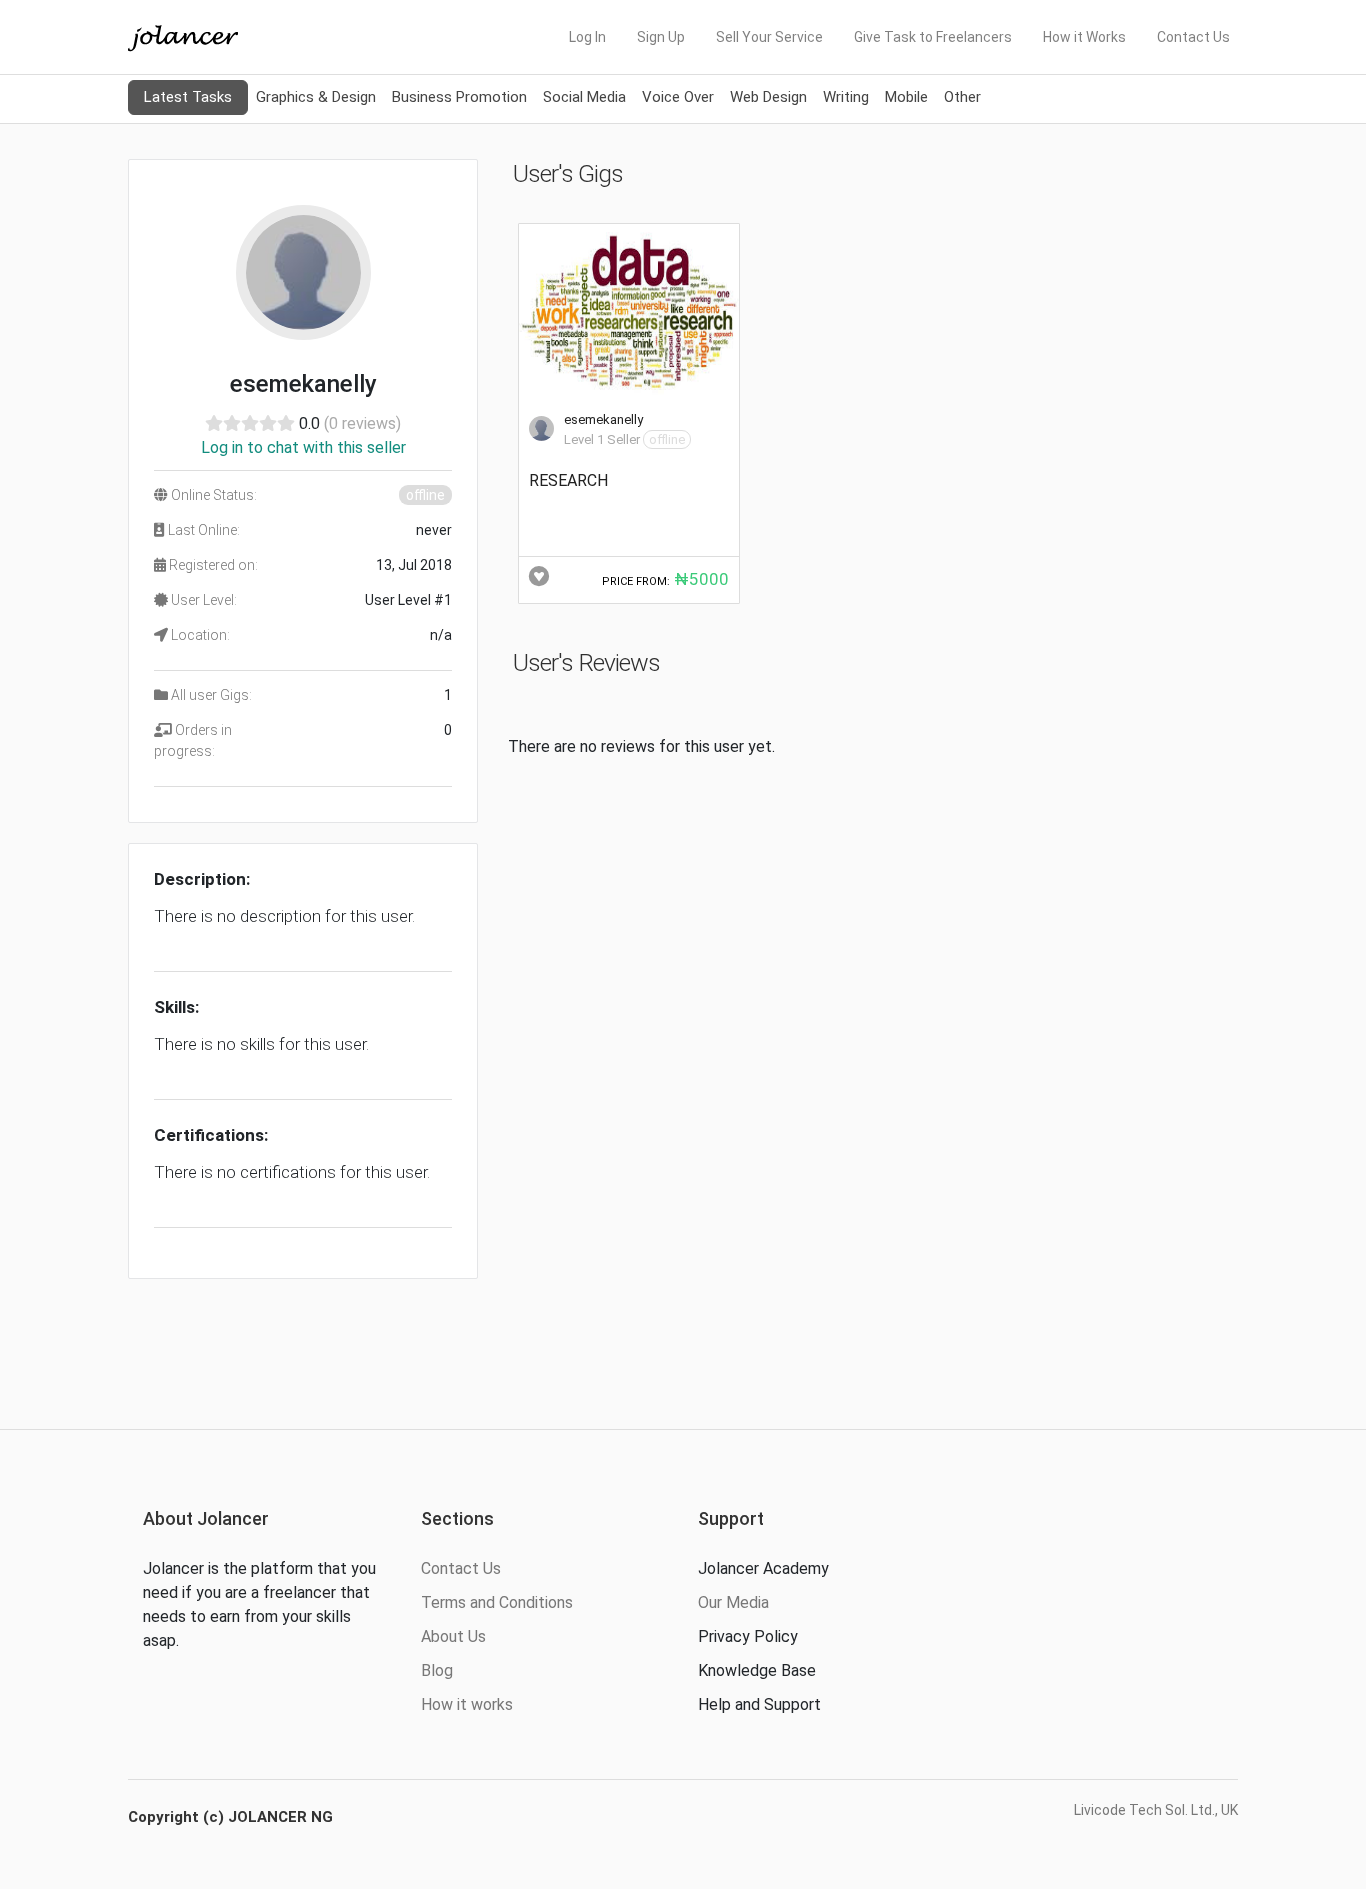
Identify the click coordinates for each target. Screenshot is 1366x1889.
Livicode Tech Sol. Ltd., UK (1156, 1810)
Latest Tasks (188, 97)
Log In (587, 37)
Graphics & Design (316, 97)
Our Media (733, 1602)
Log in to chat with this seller (303, 447)
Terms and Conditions (497, 1602)
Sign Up (661, 37)
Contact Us (1193, 37)
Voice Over (678, 97)
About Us (453, 1636)
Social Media (584, 97)
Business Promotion (459, 97)
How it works (467, 1704)
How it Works (1084, 37)
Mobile (906, 97)
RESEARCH (568, 480)
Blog (437, 1670)
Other (962, 97)
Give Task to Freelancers (933, 37)
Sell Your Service (769, 37)
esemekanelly (603, 419)
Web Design (768, 97)
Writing (846, 97)
